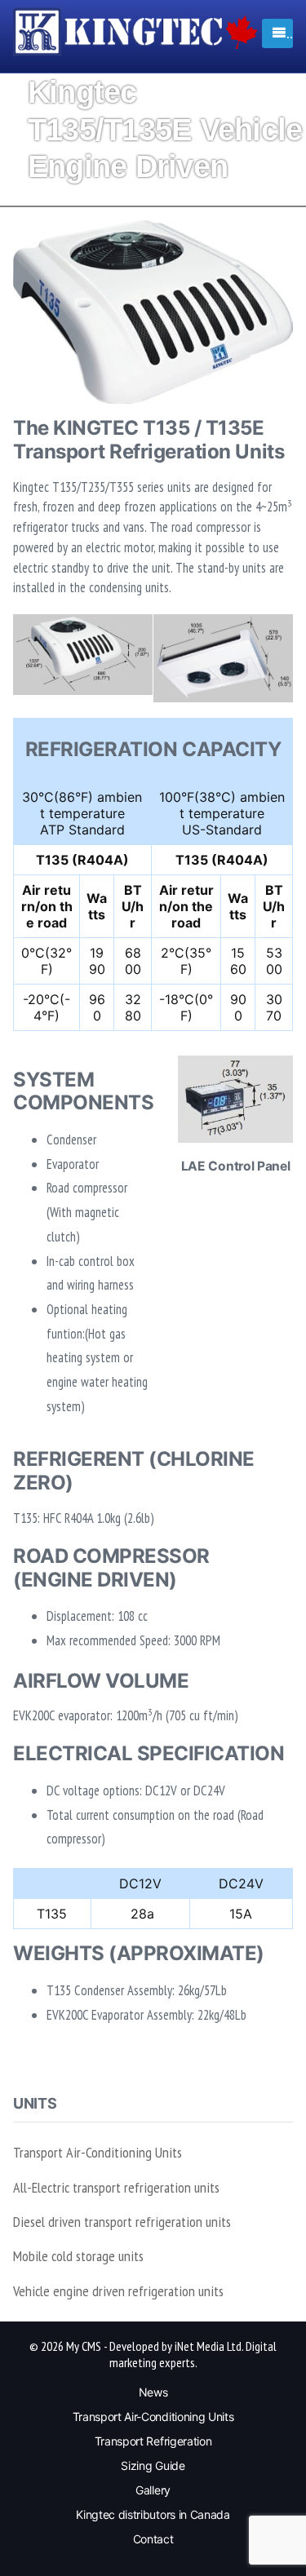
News (153, 2392)
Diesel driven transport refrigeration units (122, 2222)
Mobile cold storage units (78, 2256)
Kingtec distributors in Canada (153, 2514)
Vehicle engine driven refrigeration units (118, 2291)
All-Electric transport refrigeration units (116, 2187)
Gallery (153, 2490)
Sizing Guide (153, 2465)
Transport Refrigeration (153, 2441)
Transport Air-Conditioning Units (98, 2152)
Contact (153, 2539)
